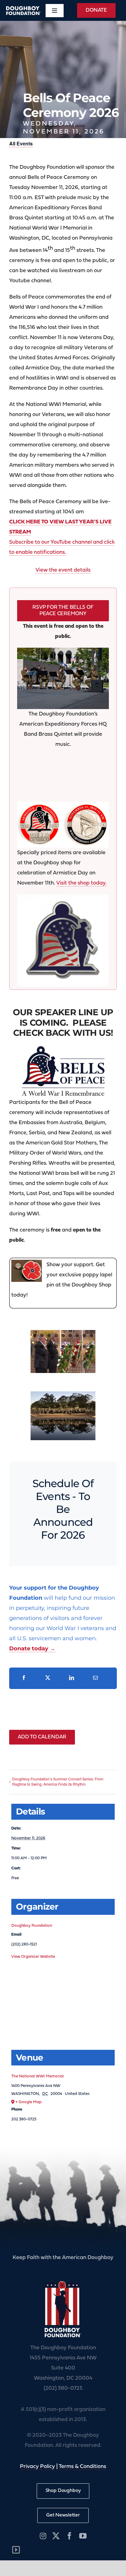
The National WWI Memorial (37, 2076)
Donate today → (32, 1649)
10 (35, 1346)
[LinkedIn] (72, 1678)
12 (49, 1346)
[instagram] (43, 2536)
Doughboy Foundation (32, 1926)
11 (42, 1346)
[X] (48, 1678)
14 (63, 1346)
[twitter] (56, 2536)
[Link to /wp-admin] (16, 2550)
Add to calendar (42, 1737)
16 (77, 1346)
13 (56, 1346)
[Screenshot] (63, 805)
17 (84, 1346)
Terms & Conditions (82, 2467)
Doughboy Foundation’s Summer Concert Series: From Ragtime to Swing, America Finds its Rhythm (58, 1781)
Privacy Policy (37, 2467)
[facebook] (69, 2536)
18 (91, 1346)
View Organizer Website (33, 1957)
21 (67, 1357)
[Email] (95, 1678)
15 (70, 1346)
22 (74, 1357)
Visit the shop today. (82, 883)
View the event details (63, 570)
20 (59, 1357)
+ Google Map (28, 2102)
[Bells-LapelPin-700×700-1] (63, 898)
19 (52, 1357)
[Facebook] (24, 1678)
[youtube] (83, 2536)
